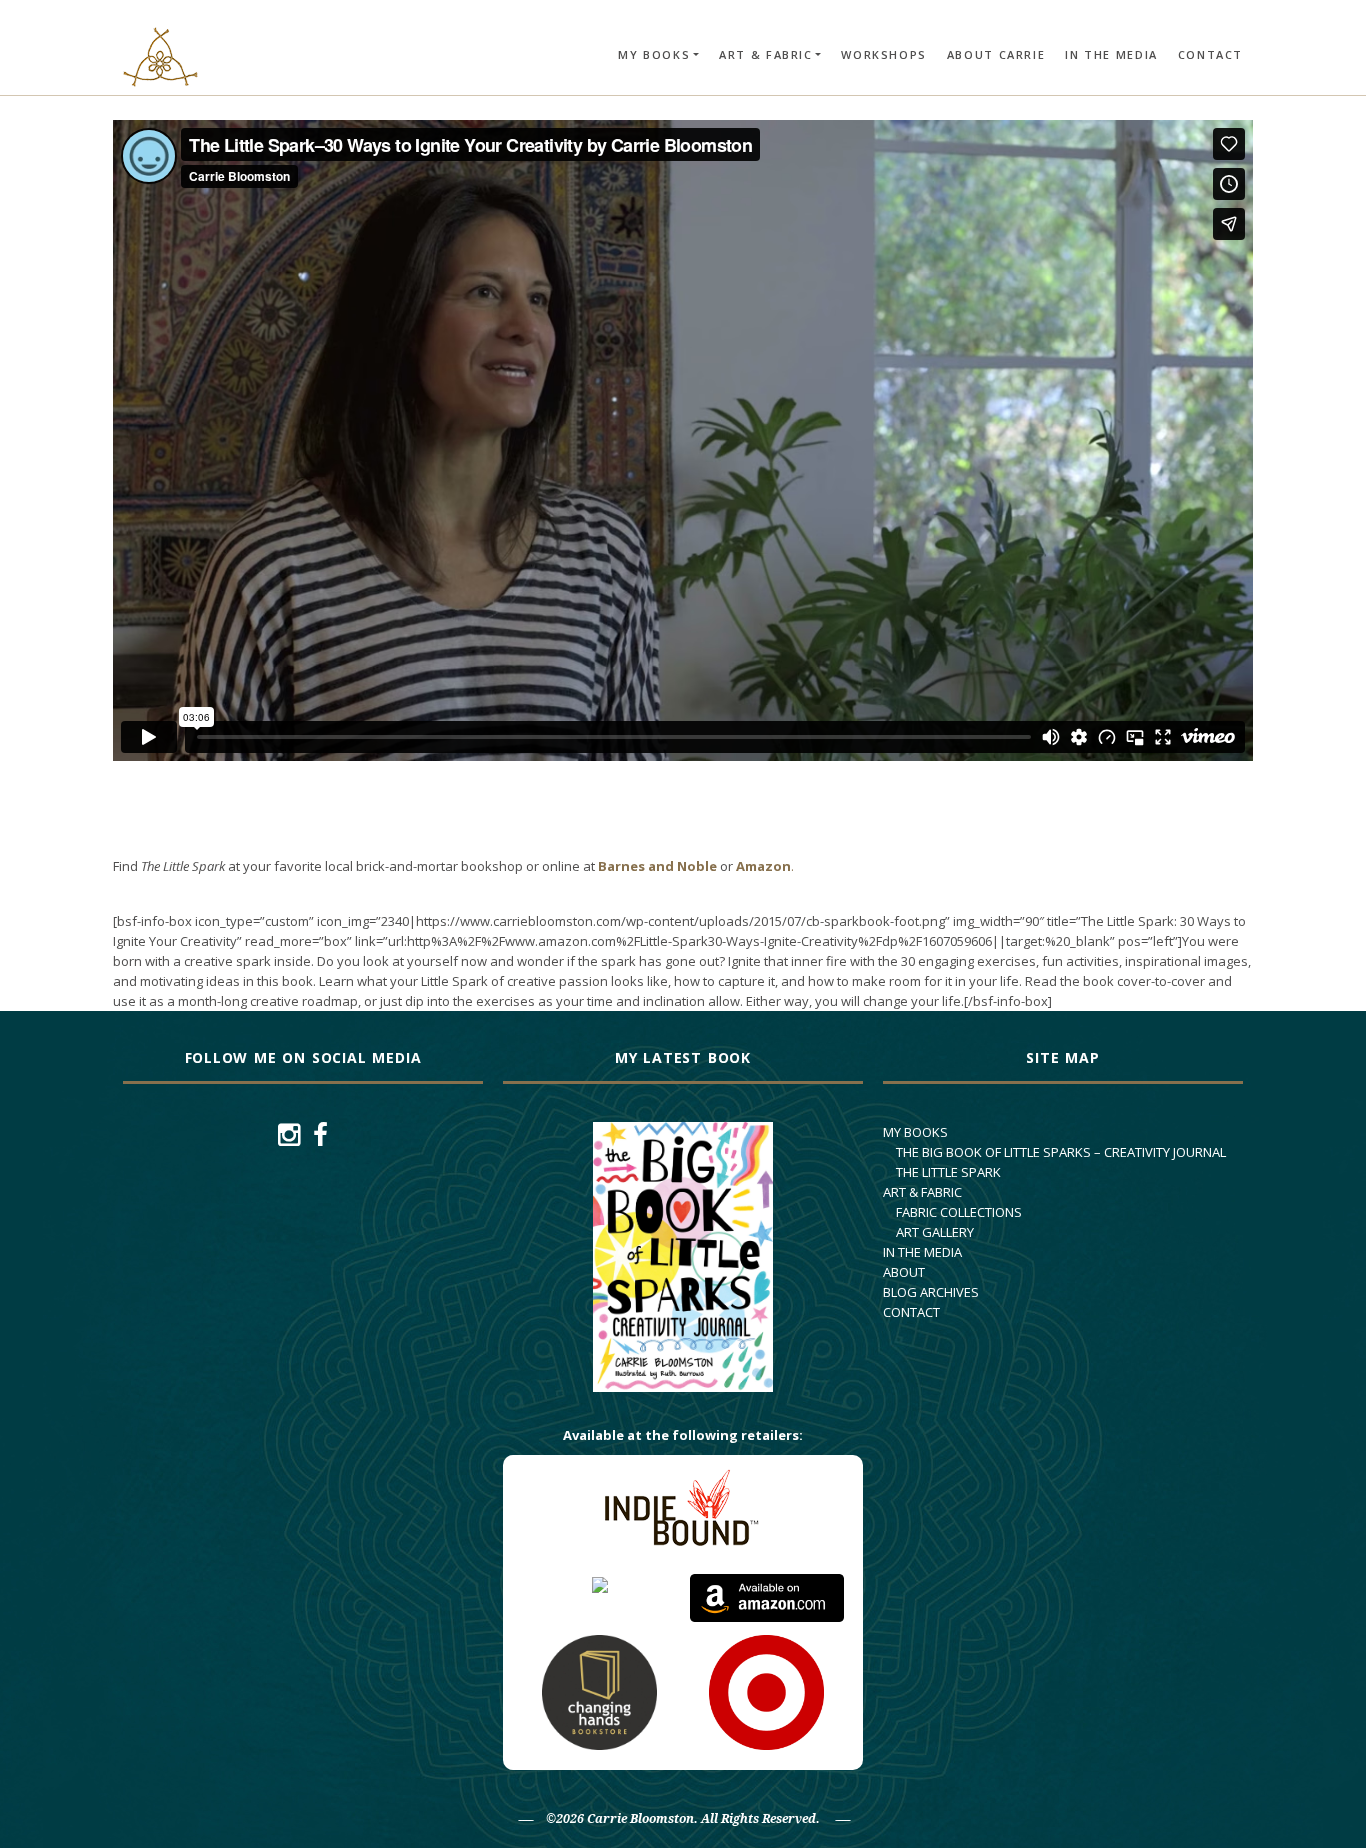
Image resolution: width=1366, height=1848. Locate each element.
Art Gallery (935, 1232)
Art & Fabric (766, 54)
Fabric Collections (959, 1212)
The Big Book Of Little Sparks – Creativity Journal (1061, 1152)
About (904, 1272)
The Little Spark (948, 1172)
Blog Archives (931, 1292)
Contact (1210, 54)
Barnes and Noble (657, 866)
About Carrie (996, 54)
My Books (654, 54)
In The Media (1111, 54)
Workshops (883, 54)
